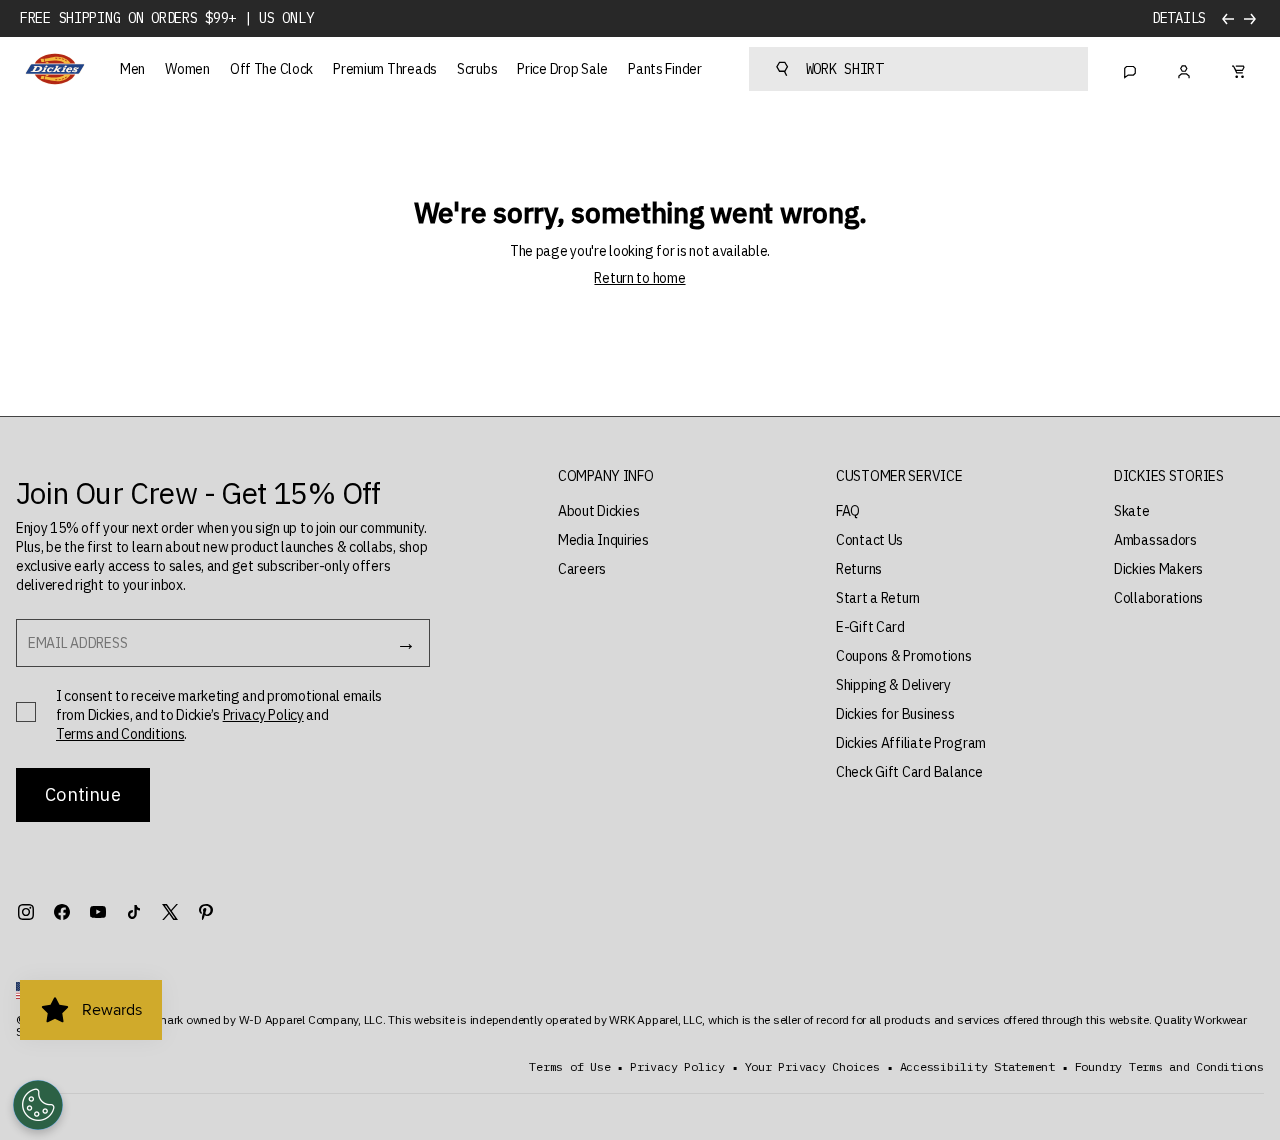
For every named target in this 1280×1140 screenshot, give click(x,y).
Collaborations (1158, 598)
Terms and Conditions (120, 734)
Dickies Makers (1158, 569)
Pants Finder (665, 69)
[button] (606, 476)
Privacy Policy (263, 715)
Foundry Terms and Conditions (1169, 1067)
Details (1179, 18)
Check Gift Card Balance (909, 772)
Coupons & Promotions (903, 656)
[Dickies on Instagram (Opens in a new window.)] (26, 912)
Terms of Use (569, 1067)
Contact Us (869, 540)
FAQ (848, 511)
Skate (1132, 511)
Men (132, 69)
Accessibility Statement (977, 1067)
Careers (582, 569)
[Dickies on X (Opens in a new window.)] (170, 912)
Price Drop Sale (562, 69)
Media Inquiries (603, 540)
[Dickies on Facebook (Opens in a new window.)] (62, 912)
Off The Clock (271, 69)
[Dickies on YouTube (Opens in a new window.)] (98, 912)
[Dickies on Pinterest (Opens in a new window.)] (206, 912)
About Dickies (598, 511)
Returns (859, 569)
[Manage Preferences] (38, 1105)
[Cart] (1238, 69)
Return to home (639, 278)
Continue (82, 794)
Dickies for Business (895, 714)
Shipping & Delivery (893, 685)
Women (187, 69)
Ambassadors (1155, 540)
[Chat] (1130, 69)
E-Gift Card (870, 627)
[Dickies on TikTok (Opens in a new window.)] (134, 912)
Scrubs (477, 69)
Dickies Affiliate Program (911, 743)
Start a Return (878, 598)
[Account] (1184, 69)
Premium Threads (385, 69)
